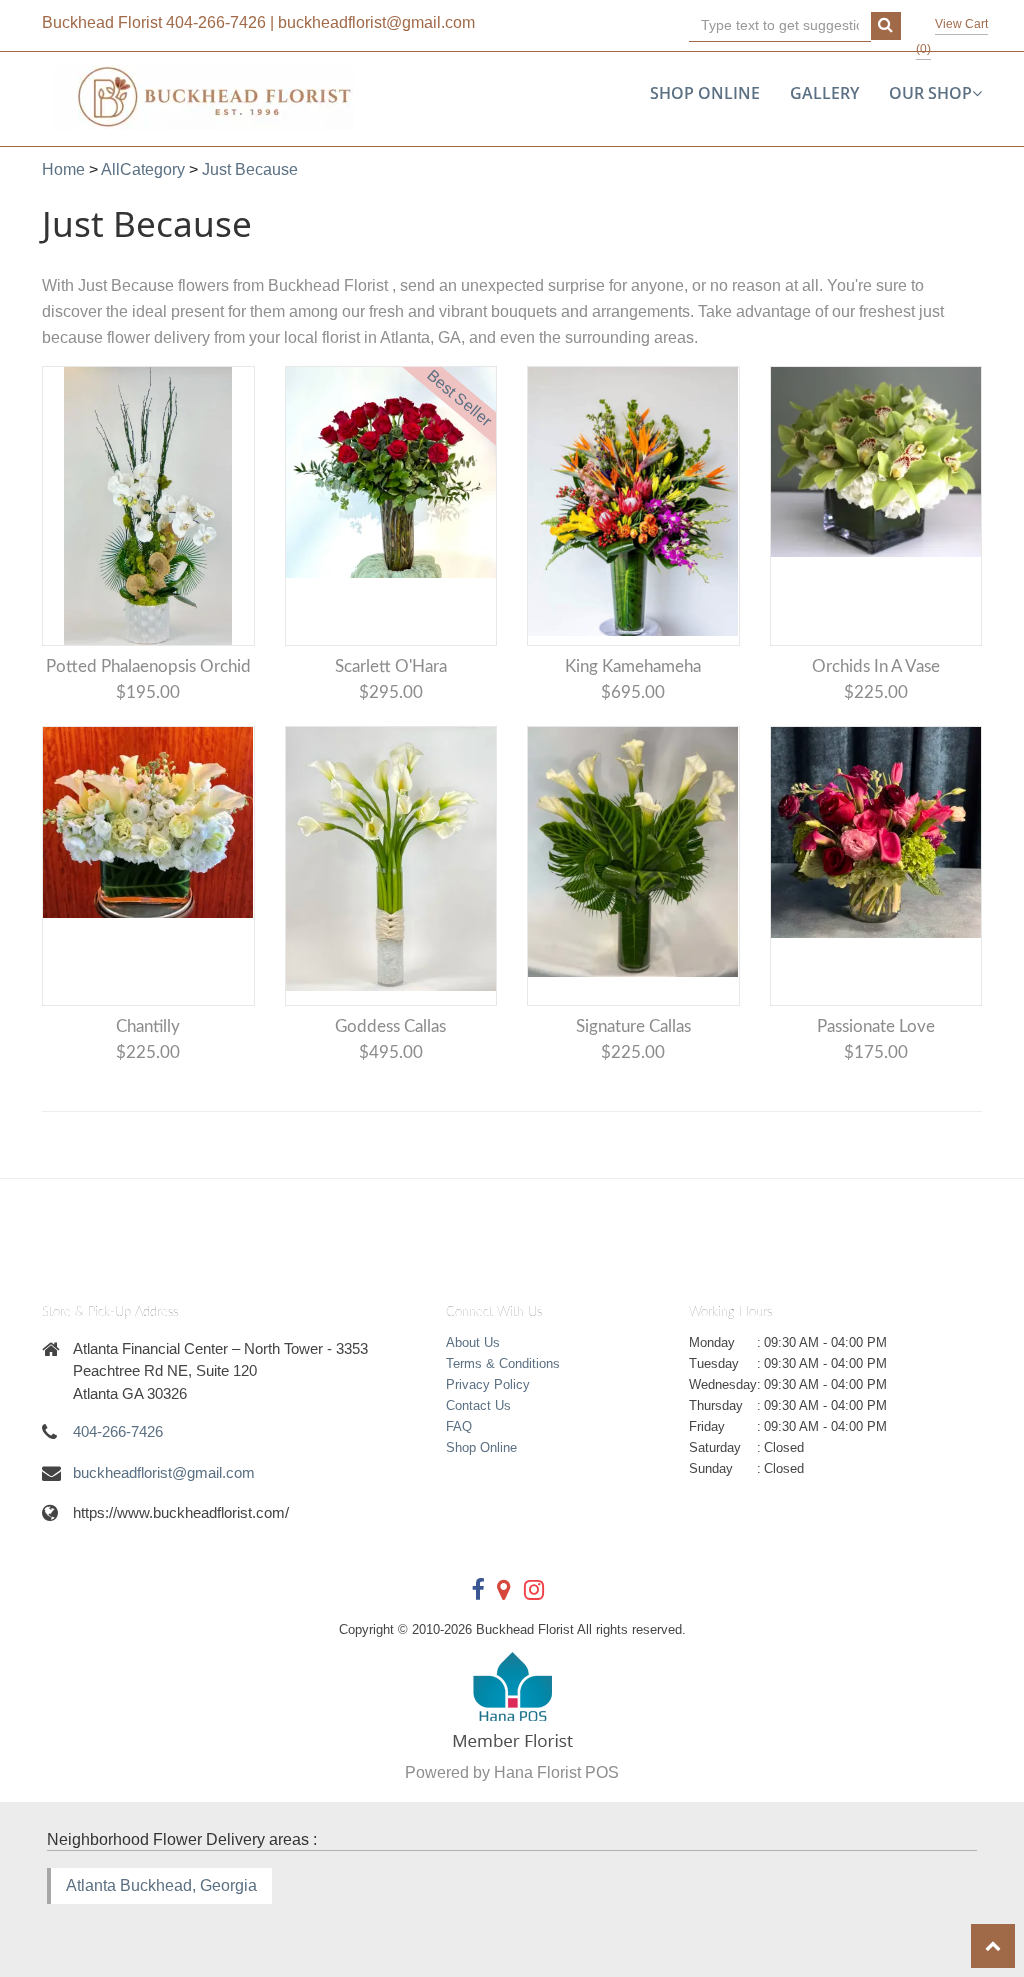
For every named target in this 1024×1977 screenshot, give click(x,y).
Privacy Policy (488, 1384)
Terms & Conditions (503, 1363)
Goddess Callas (390, 1026)
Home (63, 169)
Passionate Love (876, 1026)
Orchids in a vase (876, 666)
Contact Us (478, 1405)
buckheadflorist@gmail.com (376, 22)
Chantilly (148, 1026)
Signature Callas (633, 1026)
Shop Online (705, 93)
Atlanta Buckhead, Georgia (161, 1885)
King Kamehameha (633, 666)
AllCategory (143, 169)
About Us (473, 1342)
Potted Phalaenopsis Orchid (148, 666)
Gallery (824, 93)
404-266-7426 (216, 22)
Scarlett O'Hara (391, 666)
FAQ (459, 1426)
